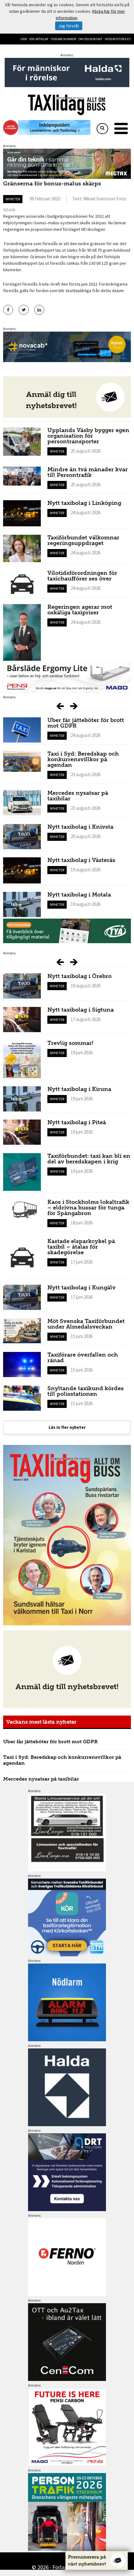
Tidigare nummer (63, 39)
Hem (24, 39)
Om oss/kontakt (90, 39)
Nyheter (13, 199)
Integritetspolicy (118, 39)
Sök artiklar (39, 39)
